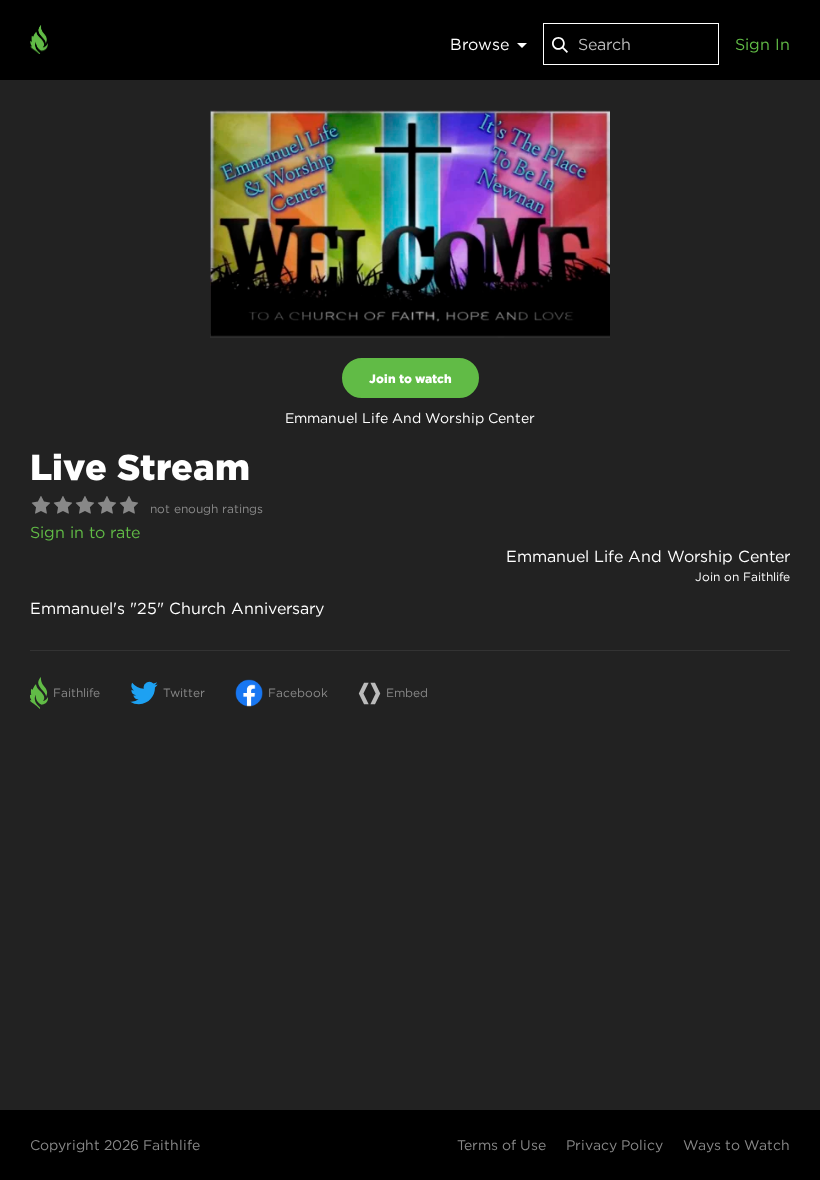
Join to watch (410, 378)
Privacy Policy (614, 1145)
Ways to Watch (736, 1145)
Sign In (762, 44)
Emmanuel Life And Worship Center (648, 556)
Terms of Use (501, 1145)
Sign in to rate (85, 532)
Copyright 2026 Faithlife (115, 1145)
